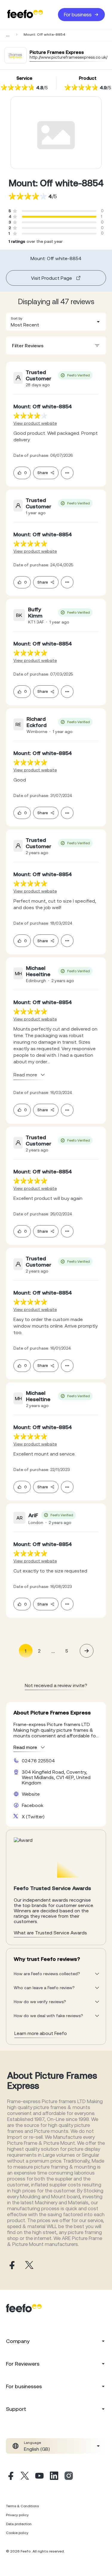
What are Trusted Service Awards (50, 1933)
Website (31, 1794)
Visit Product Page (52, 278)
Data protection (19, 2524)
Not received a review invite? (56, 1685)
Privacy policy (17, 2515)
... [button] (53, 1651)
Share (43, 473)
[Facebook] (10, 2477)
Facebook (33, 1805)
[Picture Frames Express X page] (29, 2265)
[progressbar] (59, 217)
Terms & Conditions (22, 2506)
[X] (25, 2477)
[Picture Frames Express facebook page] (11, 2265)
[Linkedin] (54, 2477)
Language (32, 2443)
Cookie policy (17, 2533)
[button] (56, 322)
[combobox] (56, 322)
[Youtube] (39, 2477)
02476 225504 (38, 1761)
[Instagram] (69, 2477)
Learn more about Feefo (41, 2033)
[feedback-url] (30, 416)
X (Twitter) (33, 1817)
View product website (35, 423)
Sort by (17, 318)
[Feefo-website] (25, 14)
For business (78, 15)
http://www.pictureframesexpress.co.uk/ (69, 57)
